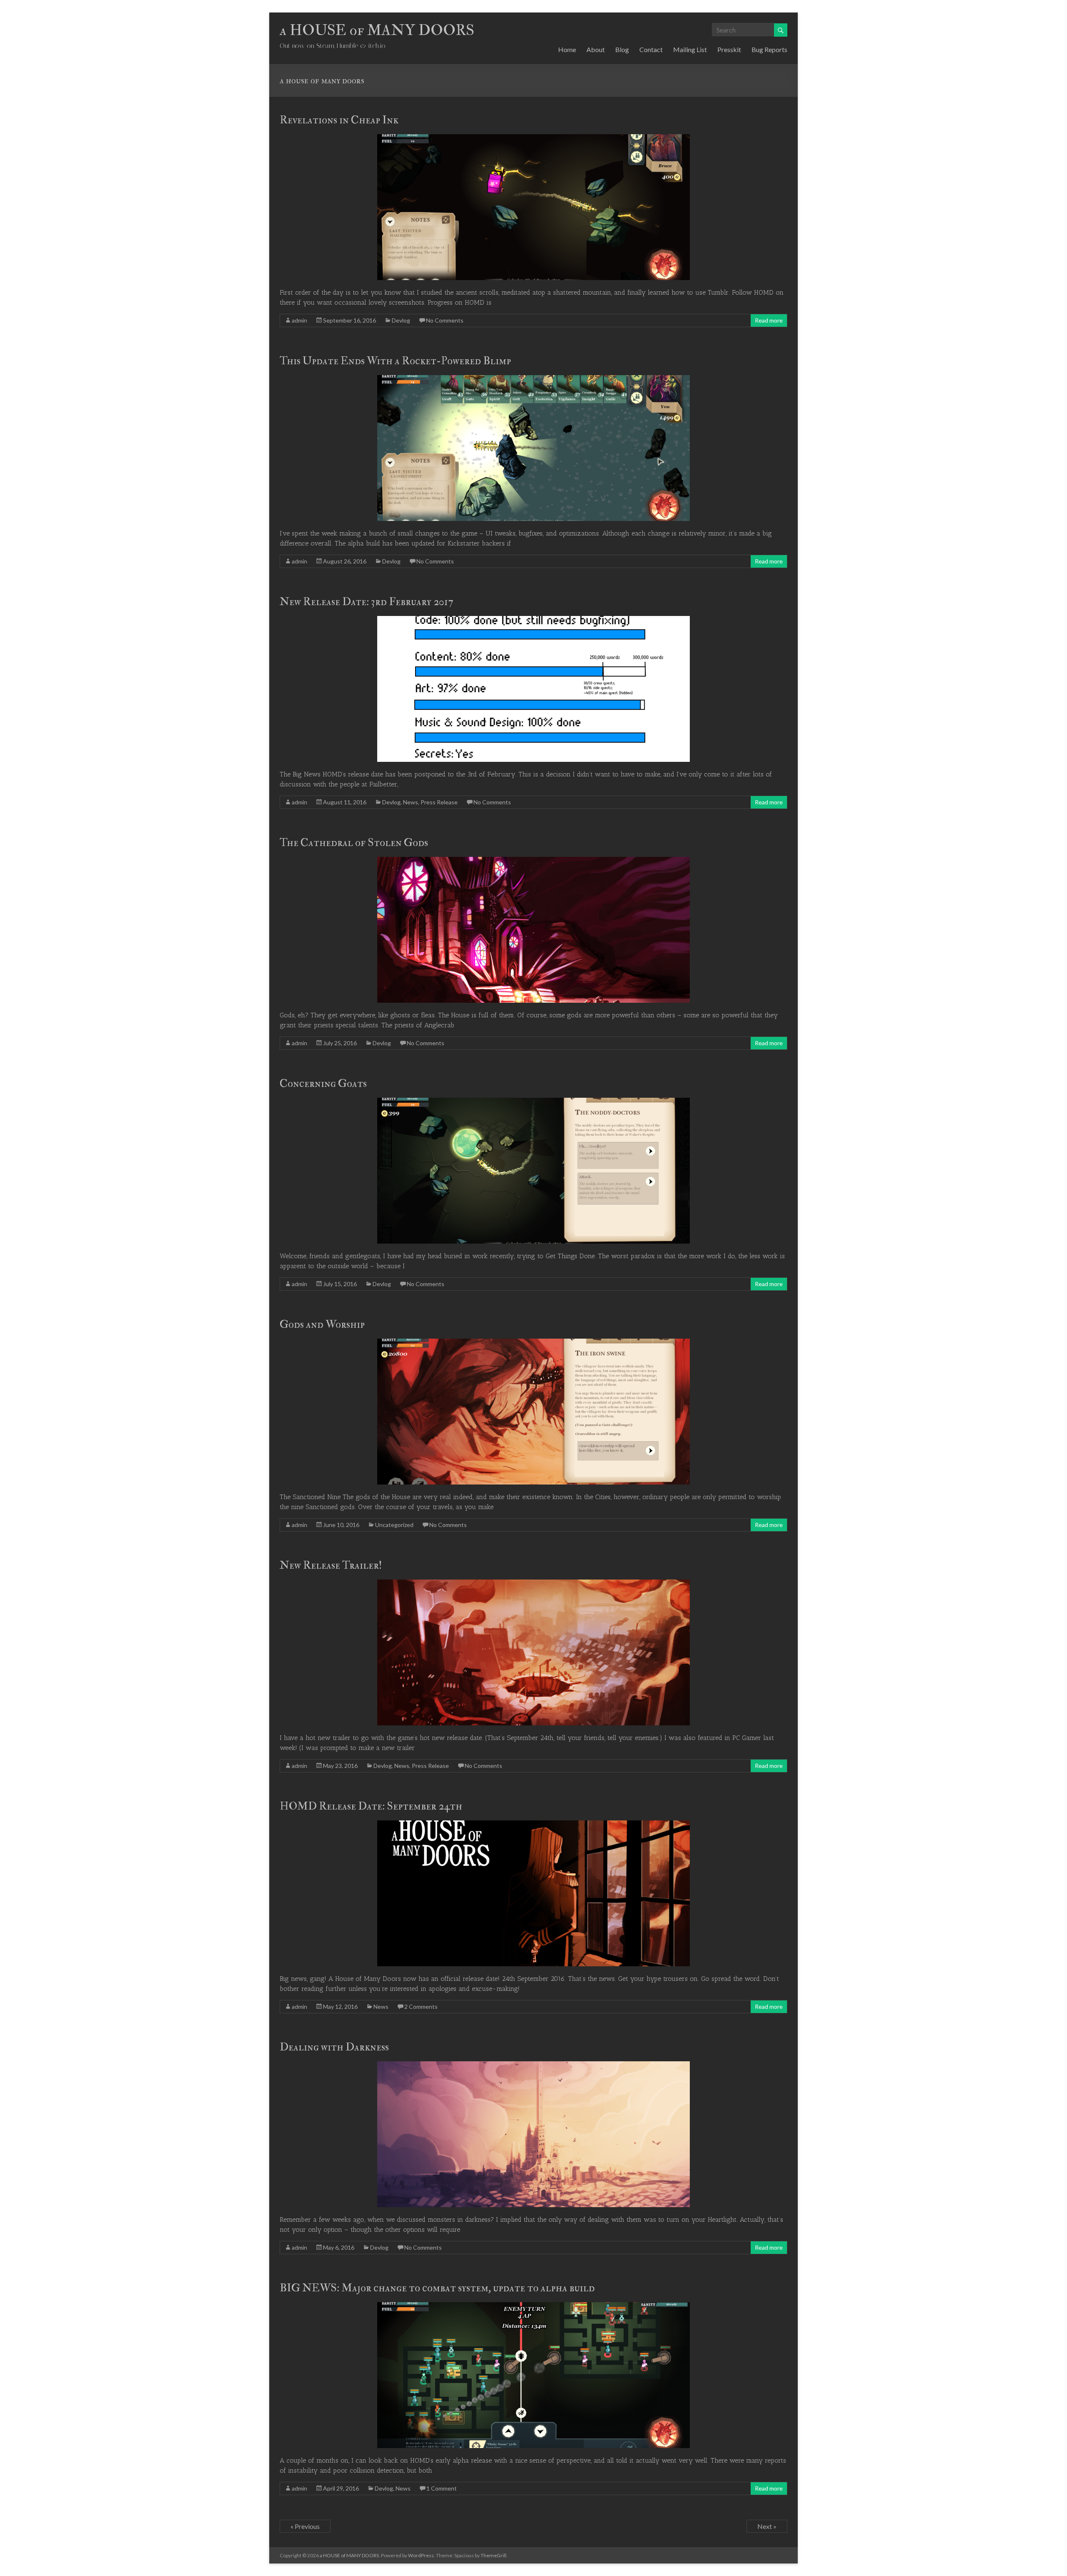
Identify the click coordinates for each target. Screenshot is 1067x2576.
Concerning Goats (323, 1084)
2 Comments (421, 2006)
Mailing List (690, 49)
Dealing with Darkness (334, 2047)
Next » (767, 2526)
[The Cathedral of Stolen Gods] (533, 861)
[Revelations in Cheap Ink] (533, 138)
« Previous (305, 2526)
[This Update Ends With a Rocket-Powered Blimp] (533, 379)
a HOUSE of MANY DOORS (377, 30)
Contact (651, 49)
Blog (622, 49)
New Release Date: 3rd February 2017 (366, 602)
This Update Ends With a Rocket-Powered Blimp (395, 361)
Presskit (729, 49)
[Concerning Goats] (533, 1102)
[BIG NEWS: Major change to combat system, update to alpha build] (533, 2306)
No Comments (445, 320)
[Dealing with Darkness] (533, 2065)
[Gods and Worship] (533, 1343)
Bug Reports (769, 49)
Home (567, 49)
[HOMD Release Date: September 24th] (533, 1824)
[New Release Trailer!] (533, 1583)
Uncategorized (394, 1525)
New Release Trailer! (331, 1565)
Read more (769, 320)
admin (299, 320)
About (596, 49)
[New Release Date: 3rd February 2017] (533, 620)
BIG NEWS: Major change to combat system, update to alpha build (437, 2288)
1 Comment (442, 2488)
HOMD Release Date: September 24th (371, 1806)
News (411, 802)
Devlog (401, 320)
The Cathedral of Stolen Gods (354, 843)
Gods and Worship (322, 1324)
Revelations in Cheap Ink (339, 120)
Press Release (439, 802)
